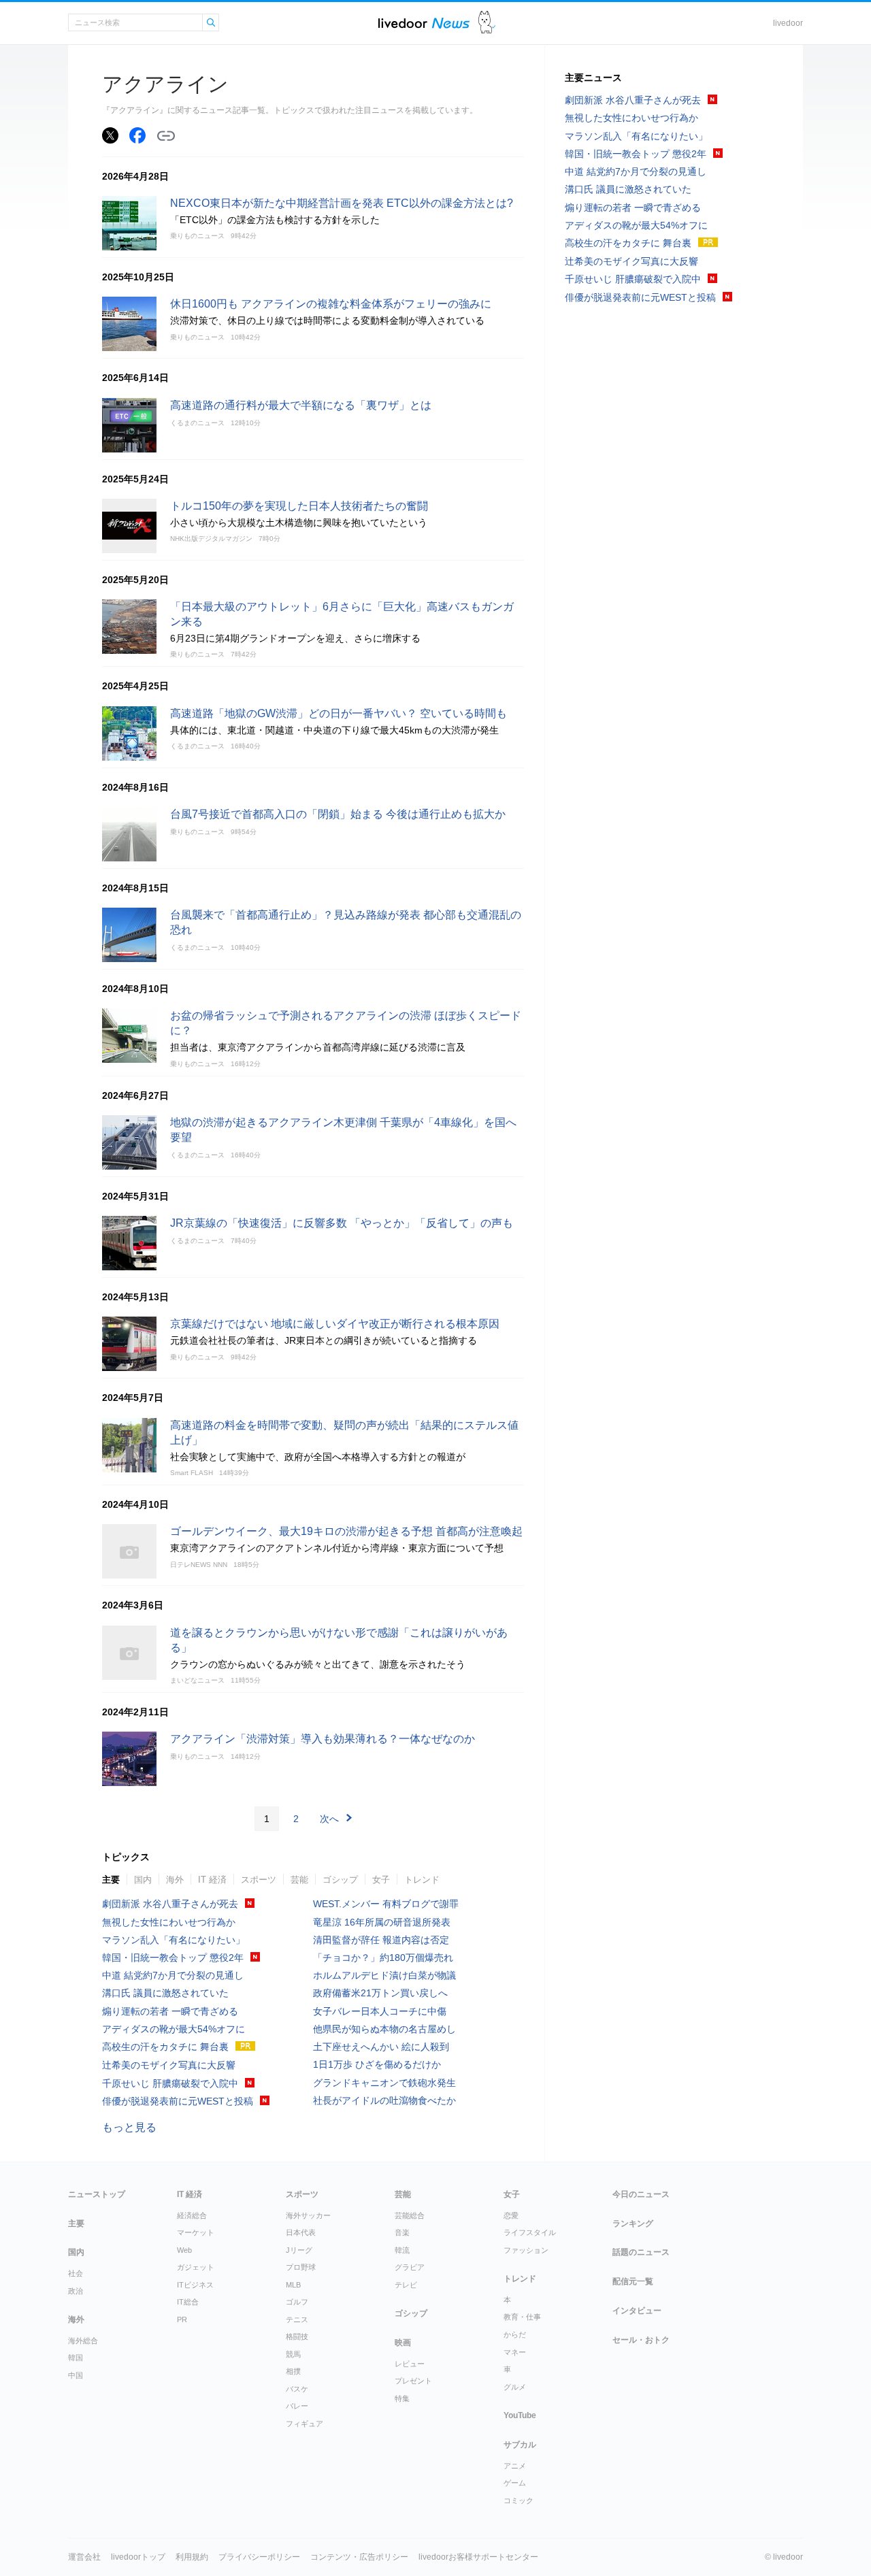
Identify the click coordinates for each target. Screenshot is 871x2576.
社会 (76, 2273)
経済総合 (192, 2215)
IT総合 (188, 2302)
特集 (402, 2398)
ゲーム (515, 2483)
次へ (329, 1819)
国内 (143, 1880)
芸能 (299, 1880)
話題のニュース (641, 2252)
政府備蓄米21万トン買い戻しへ (380, 1993)
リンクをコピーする (166, 136)
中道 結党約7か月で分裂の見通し (173, 1975)
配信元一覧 (633, 2281)
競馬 (293, 2354)
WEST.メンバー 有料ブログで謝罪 (386, 1904)
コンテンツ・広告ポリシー (359, 2557)
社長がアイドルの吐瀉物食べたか (384, 2100)
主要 (111, 1880)
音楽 (402, 2232)
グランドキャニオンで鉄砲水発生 (384, 2083)
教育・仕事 (522, 2317)
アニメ (515, 2466)
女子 (381, 1880)
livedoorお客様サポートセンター (478, 2557)
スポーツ (259, 1880)
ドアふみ (487, 23)
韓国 (76, 2358)
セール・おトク (641, 2340)
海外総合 (83, 2341)
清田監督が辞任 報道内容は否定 (381, 1940)
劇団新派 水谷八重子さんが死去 (170, 1904)
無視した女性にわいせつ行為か (169, 1922)
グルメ (515, 2387)
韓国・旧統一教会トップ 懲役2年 (173, 1958)
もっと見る (129, 2127)
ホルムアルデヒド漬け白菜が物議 (384, 1975)
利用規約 (192, 2557)
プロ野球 (301, 2267)
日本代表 (301, 2232)
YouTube (520, 2415)
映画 (403, 2343)
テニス (297, 2319)
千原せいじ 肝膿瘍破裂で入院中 (170, 2083)
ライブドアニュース (424, 23)
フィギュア (305, 2424)
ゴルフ (297, 2302)
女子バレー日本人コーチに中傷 (380, 2011)
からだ (515, 2334)
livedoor (788, 23)
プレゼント (413, 2381)
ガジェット (196, 2267)
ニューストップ (97, 2194)
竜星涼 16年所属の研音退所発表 (382, 1922)
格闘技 (297, 2336)
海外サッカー (308, 2215)
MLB (293, 2285)
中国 (76, 2375)
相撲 (293, 2371)
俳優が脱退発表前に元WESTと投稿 (178, 2101)
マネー (515, 2352)
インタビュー (637, 2311)
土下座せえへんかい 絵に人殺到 (381, 2047)
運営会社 (84, 2557)
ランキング (633, 2224)
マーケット (196, 2232)
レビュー (410, 2364)
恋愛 (511, 2215)
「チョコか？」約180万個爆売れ (383, 1958)
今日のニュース (641, 2194)
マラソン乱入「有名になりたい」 (174, 1940)
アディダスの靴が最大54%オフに (174, 2029)
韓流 (402, 2250)
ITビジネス (195, 2285)
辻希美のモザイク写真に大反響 (169, 2065)
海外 (175, 1880)
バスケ (297, 2389)
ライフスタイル (530, 2232)
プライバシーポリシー (259, 2557)
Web (184, 2250)
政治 (76, 2291)
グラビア (410, 2267)
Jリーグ (299, 2250)
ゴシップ (340, 1880)
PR (182, 2319)
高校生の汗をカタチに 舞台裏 (165, 2047)
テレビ (406, 2285)
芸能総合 (410, 2215)
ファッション (526, 2250)
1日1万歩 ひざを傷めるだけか (377, 2064)
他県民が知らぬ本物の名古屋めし (384, 2029)
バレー (297, 2406)
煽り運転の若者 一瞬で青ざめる (170, 2011)
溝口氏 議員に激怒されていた (165, 1993)
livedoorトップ (138, 2557)
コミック (519, 2500)
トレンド (422, 1880)
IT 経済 (212, 1880)
